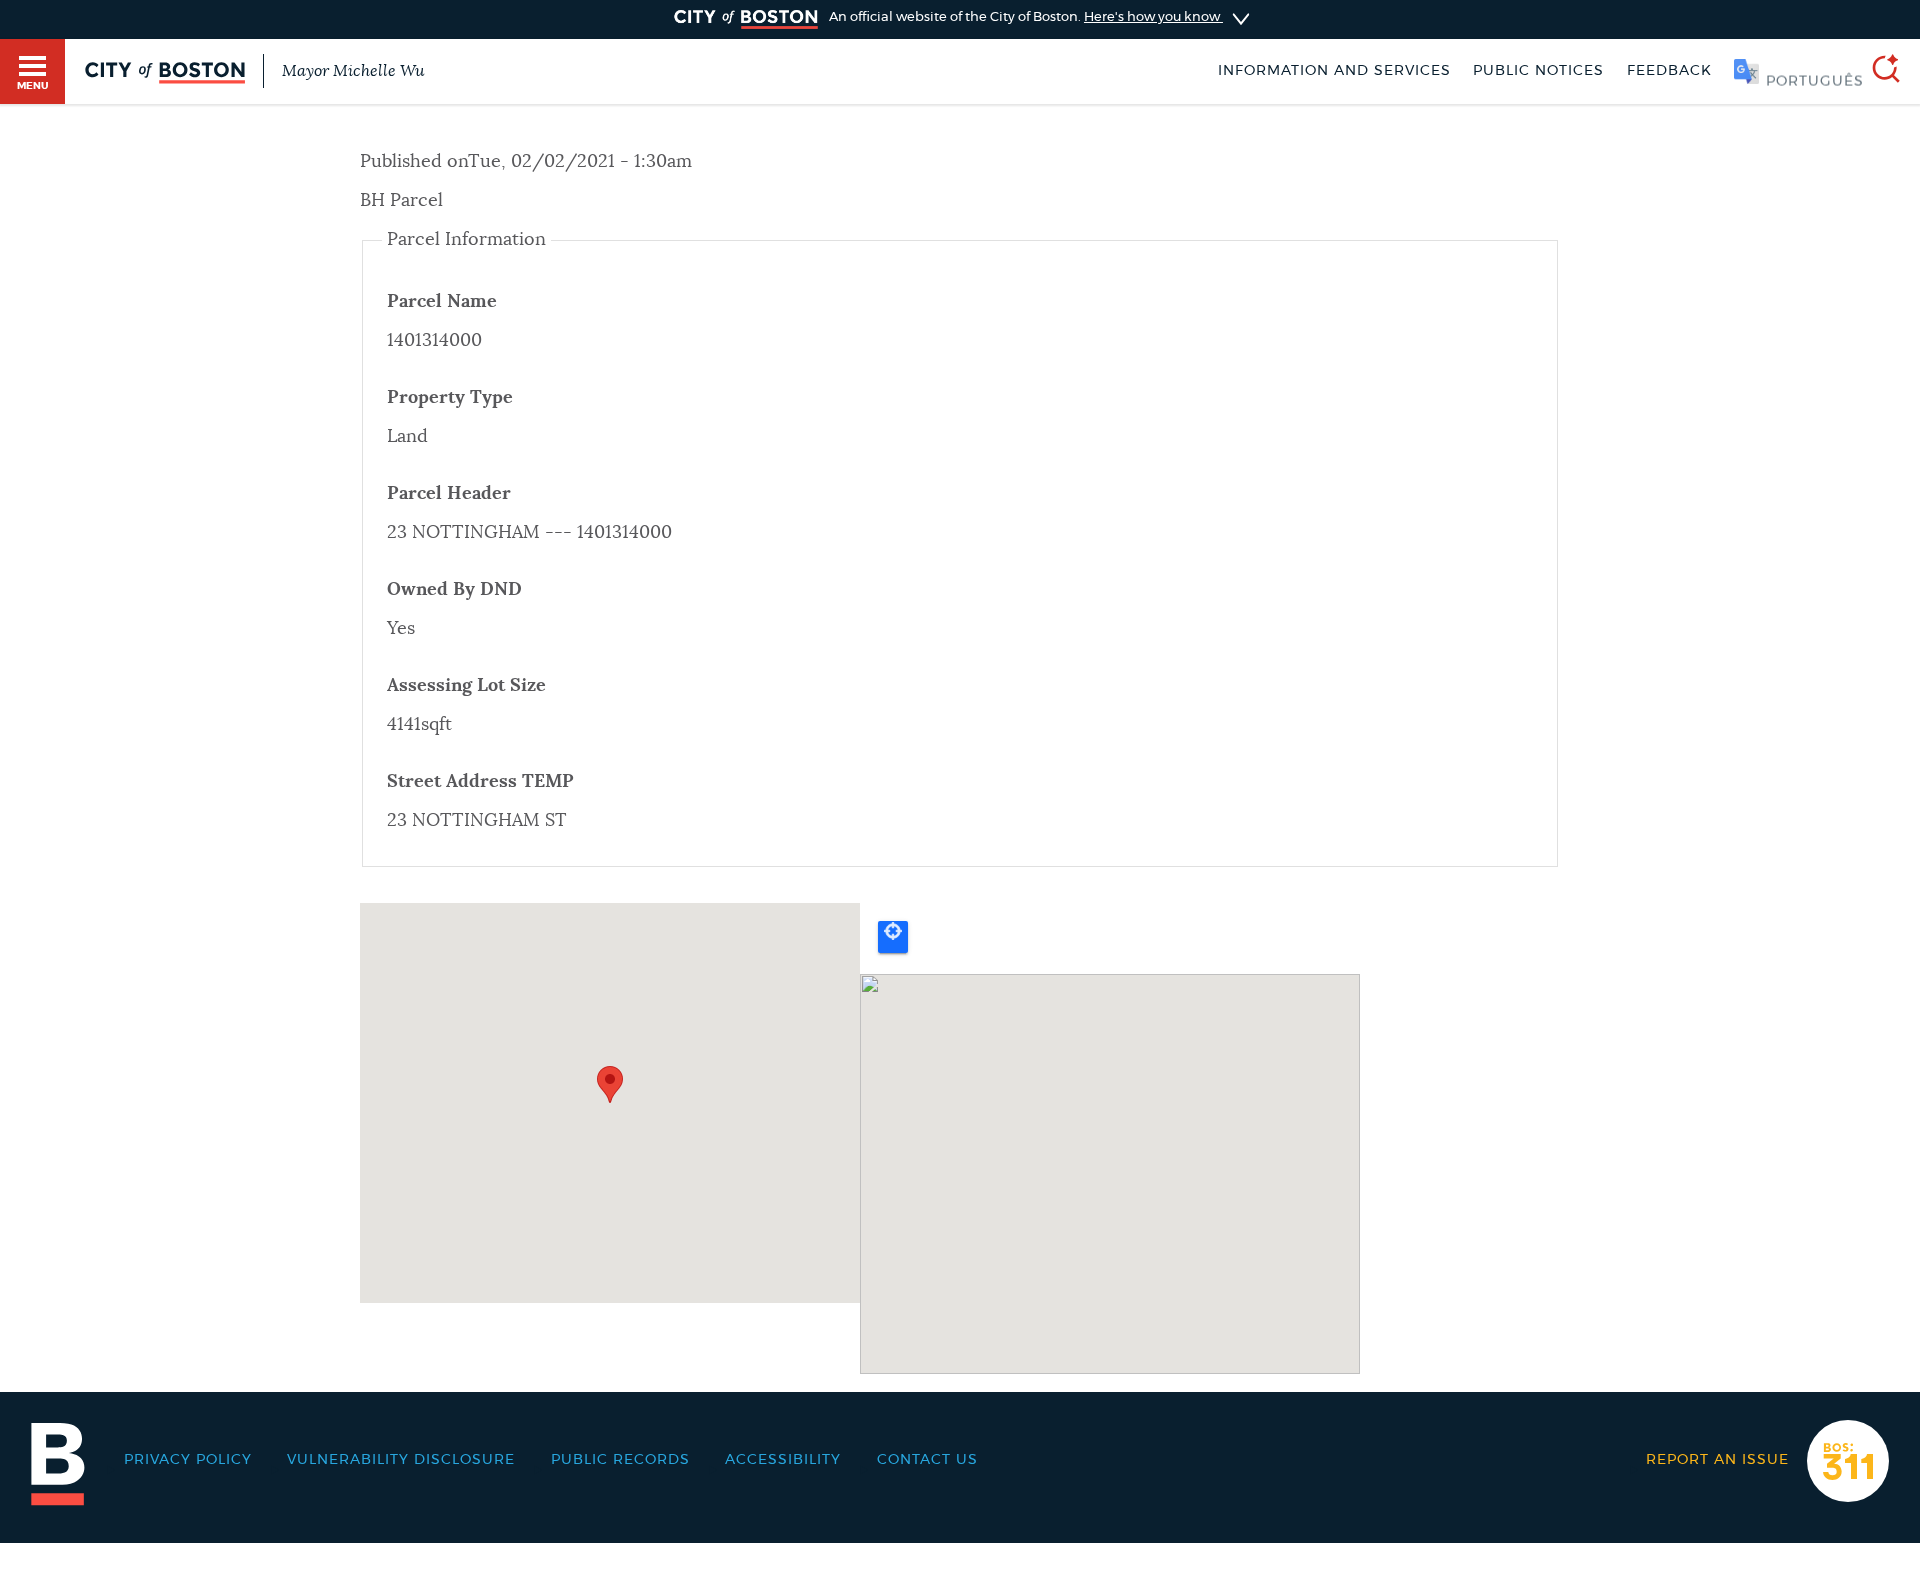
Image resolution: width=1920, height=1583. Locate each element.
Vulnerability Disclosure (401, 1460)
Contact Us (927, 1460)
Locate (893, 937)
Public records (620, 1460)
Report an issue (1717, 1460)
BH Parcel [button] (401, 201)
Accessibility (783, 1460)
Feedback (1669, 71)
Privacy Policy (188, 1460)
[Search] (1878, 71)
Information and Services (1334, 71)
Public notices (1538, 71)
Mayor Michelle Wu (353, 71)
